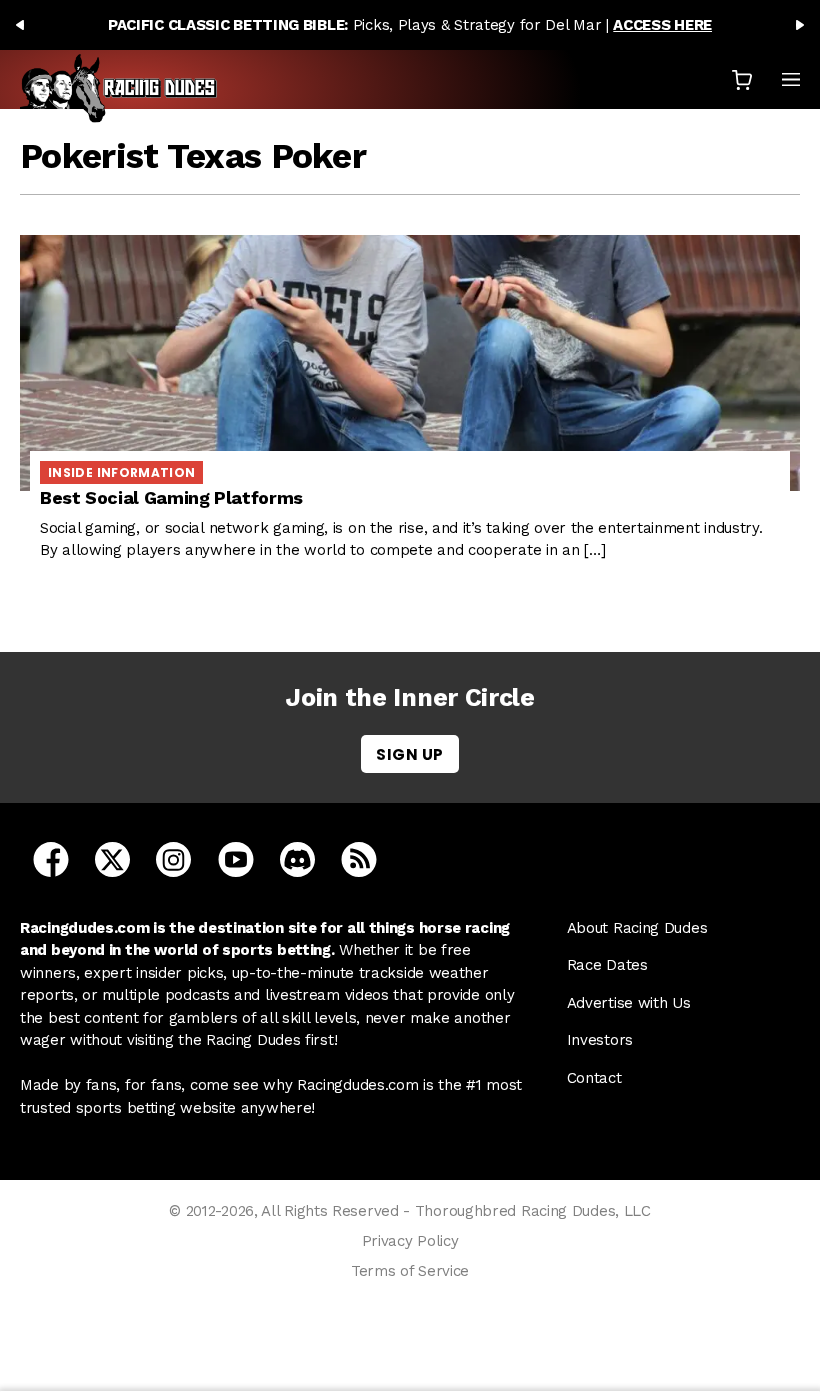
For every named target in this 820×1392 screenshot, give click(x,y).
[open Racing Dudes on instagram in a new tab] (173, 858)
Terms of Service (410, 1271)
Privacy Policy (410, 1241)
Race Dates (607, 965)
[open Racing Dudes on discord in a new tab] (297, 858)
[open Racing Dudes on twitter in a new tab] (112, 858)
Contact (594, 1078)
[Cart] (742, 79)
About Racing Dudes (637, 928)
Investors (600, 1040)
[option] (410, 25)
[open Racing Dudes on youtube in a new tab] (236, 858)
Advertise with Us (629, 1003)
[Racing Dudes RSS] (359, 858)
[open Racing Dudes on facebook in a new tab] (51, 858)
